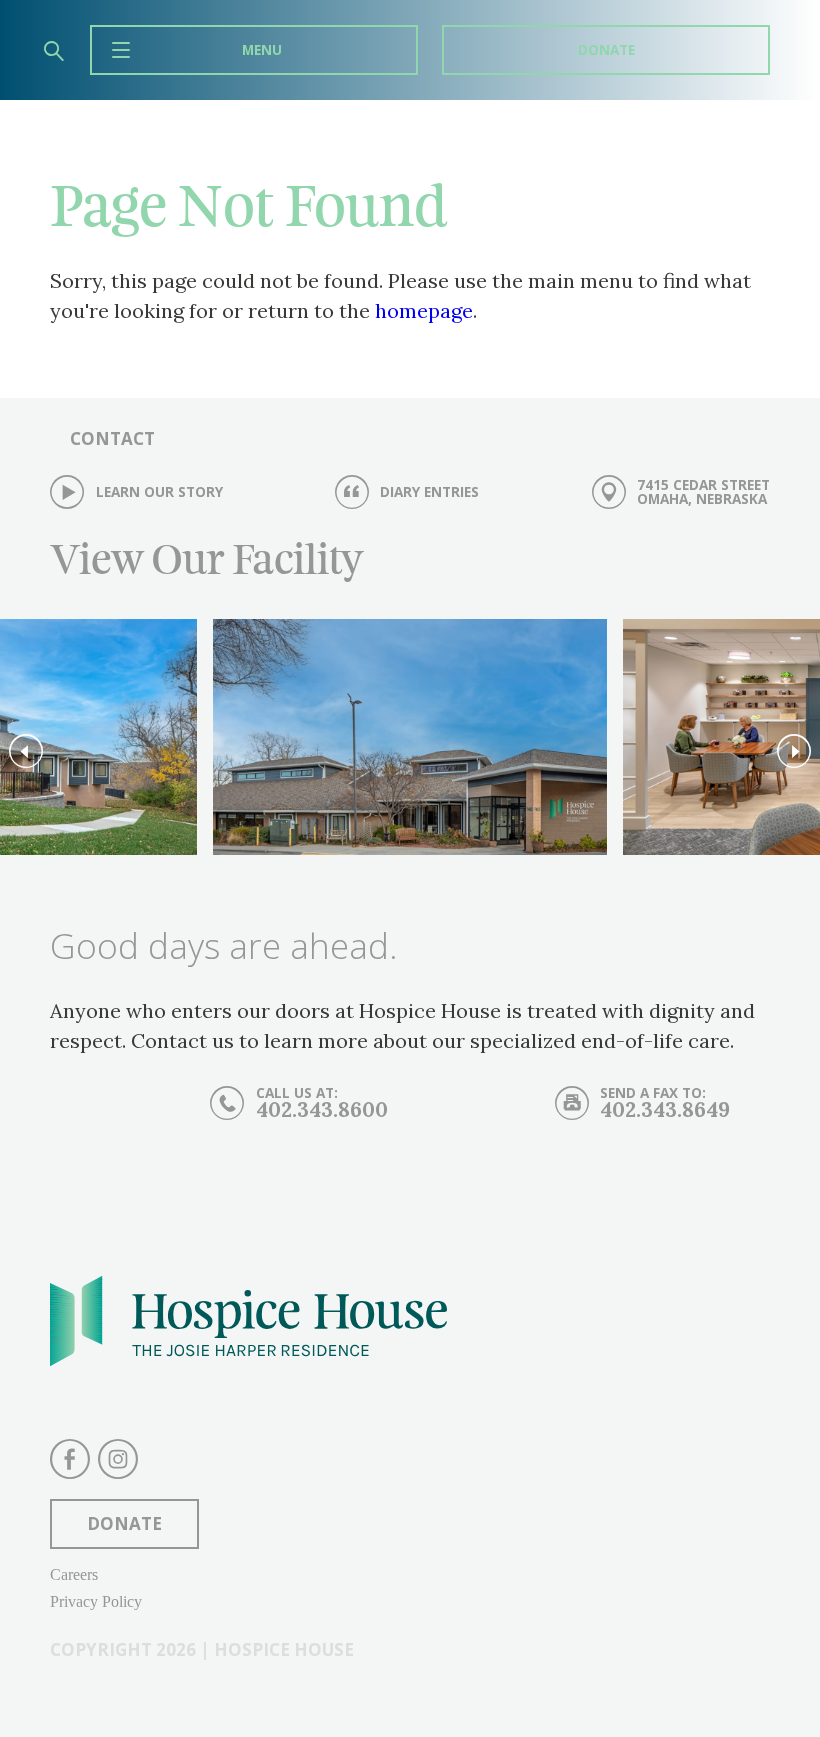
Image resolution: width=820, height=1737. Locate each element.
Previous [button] (26, 752)
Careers (74, 1574)
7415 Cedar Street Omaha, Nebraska (703, 491)
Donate (606, 49)
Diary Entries (429, 492)
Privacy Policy (96, 1601)
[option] (410, 742)
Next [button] (794, 752)
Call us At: (322, 1103)
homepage (424, 310)
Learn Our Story (159, 492)
